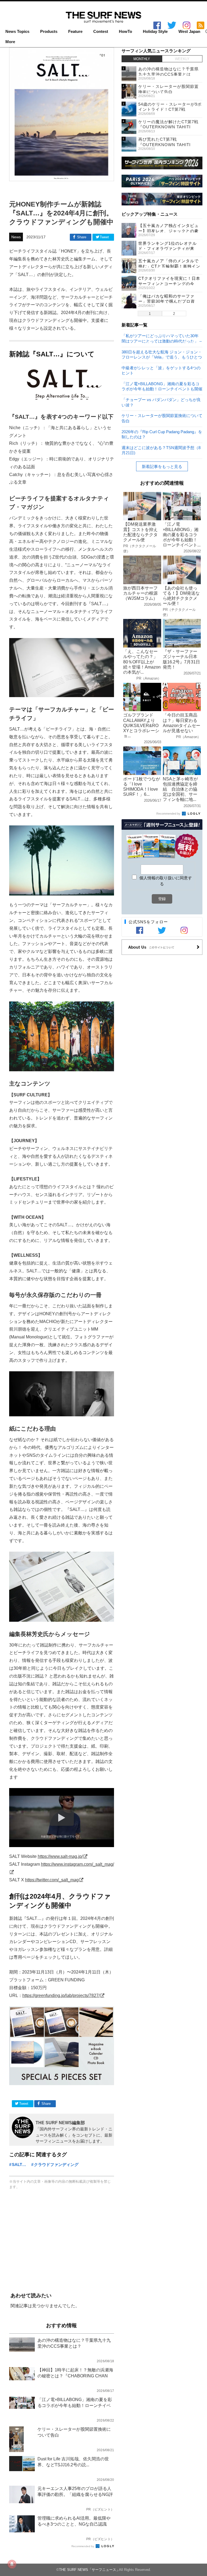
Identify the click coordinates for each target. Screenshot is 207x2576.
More (10, 42)
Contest (101, 32)
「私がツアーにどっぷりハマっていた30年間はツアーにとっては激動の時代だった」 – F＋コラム (162, 338)
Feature (75, 32)
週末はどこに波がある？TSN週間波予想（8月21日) (161, 450)
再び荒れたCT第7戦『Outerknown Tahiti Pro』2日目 (164, 144)
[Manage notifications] (12, 2564)
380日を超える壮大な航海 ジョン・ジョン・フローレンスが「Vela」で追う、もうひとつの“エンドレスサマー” (162, 354)
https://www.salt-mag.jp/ (60, 1856)
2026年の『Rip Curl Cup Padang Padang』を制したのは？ (162, 434)
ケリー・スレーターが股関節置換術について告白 (162, 418)
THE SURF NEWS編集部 (60, 2123)
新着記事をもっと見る (162, 466)
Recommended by (83, 2546)
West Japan (189, 32)
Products (49, 32)
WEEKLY (182, 59)
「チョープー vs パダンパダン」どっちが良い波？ (161, 402)
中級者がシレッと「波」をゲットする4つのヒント (161, 370)
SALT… (19, 2165)
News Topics (17, 32)
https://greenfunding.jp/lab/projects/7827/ (61, 1995)
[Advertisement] (62, 2241)
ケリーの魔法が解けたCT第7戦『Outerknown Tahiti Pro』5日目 (168, 127)
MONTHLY (142, 59)
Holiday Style (155, 32)
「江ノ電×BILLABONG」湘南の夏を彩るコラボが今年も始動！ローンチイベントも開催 (162, 386)
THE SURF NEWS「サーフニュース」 (89, 2570)
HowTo (125, 32)
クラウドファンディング (56, 2165)
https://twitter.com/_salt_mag (52, 1880)
